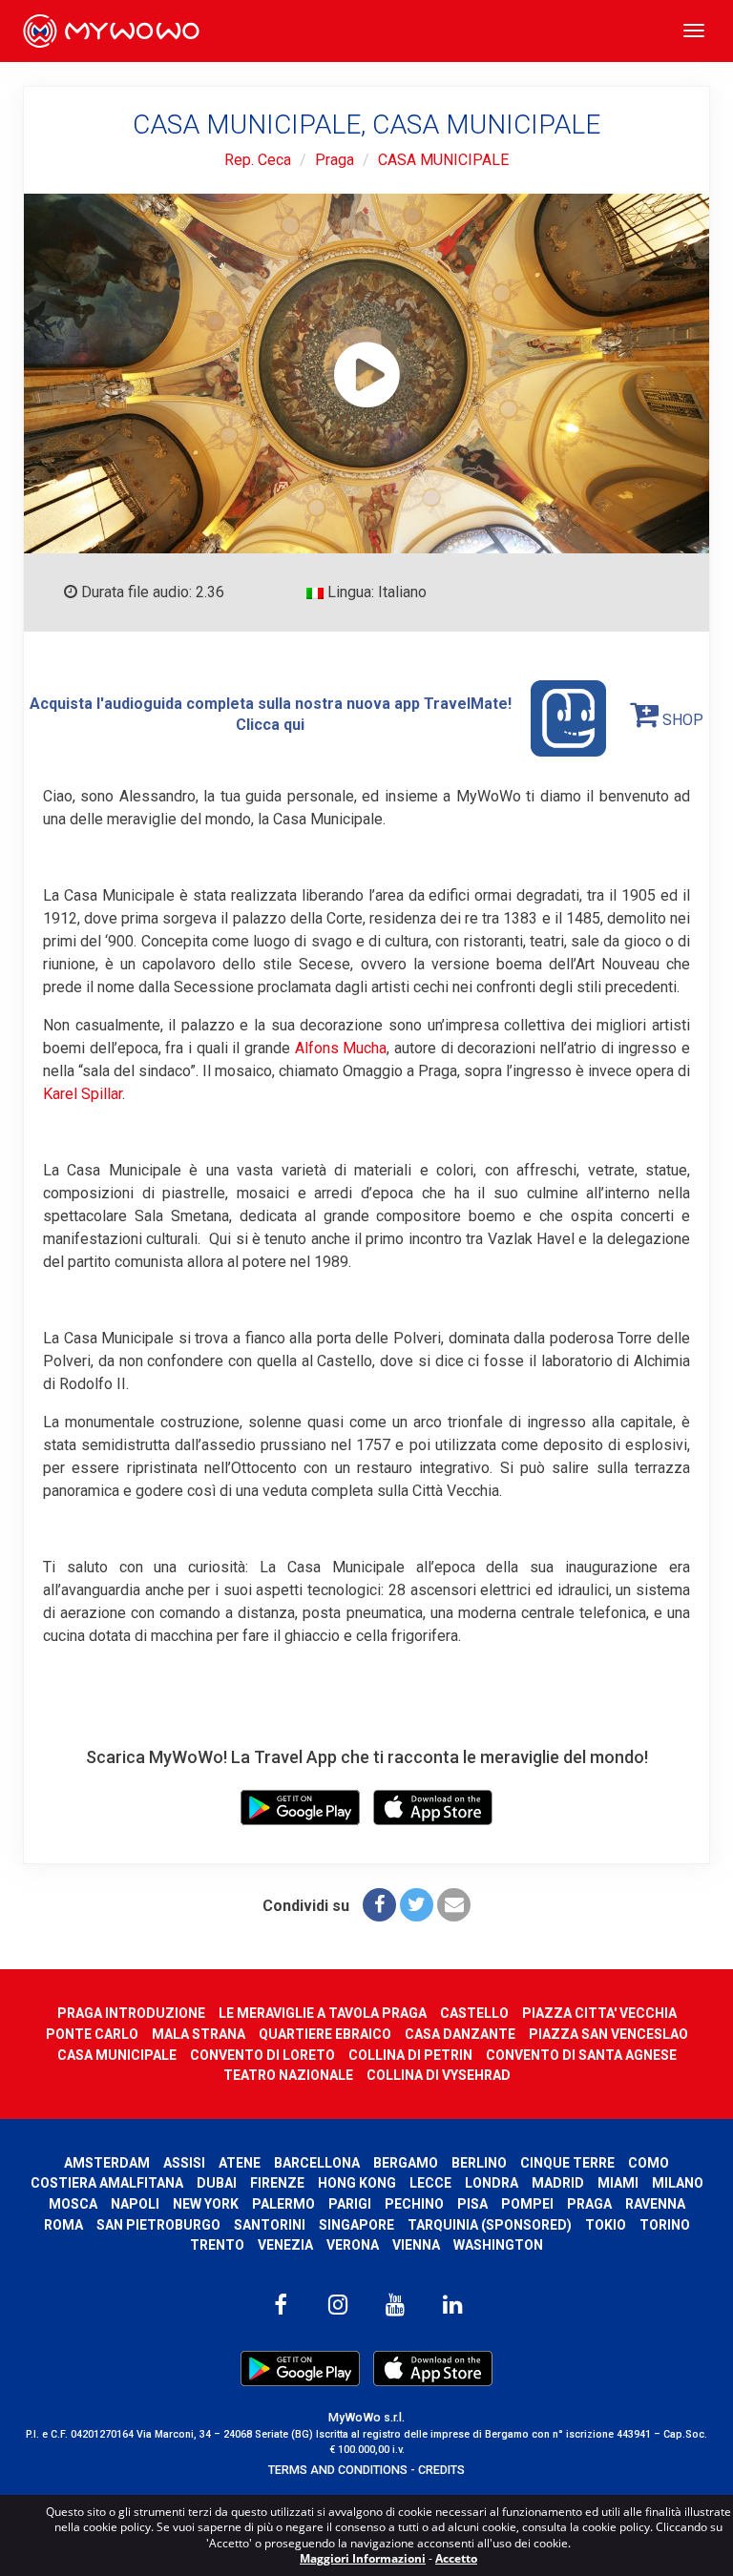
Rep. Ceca (258, 160)
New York (206, 2204)
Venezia (285, 2245)
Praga (335, 160)
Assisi (184, 2163)
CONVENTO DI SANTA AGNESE (581, 2055)
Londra (492, 2183)
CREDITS (441, 2470)
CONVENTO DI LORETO (262, 2055)
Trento (217, 2245)
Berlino (479, 2163)
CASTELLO (474, 2013)
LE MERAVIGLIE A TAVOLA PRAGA (323, 2013)
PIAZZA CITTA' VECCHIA (599, 2013)
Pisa (472, 2204)
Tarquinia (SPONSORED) (490, 2225)
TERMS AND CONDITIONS (338, 2470)
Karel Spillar (83, 1094)
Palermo (283, 2204)
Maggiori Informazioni (363, 2558)
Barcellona (317, 2163)
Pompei (527, 2204)
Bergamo (406, 2163)
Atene (240, 2163)
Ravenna (655, 2204)
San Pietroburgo (158, 2225)
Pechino (414, 2204)
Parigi (350, 2204)
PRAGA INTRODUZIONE (131, 2013)
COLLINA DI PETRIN (410, 2055)
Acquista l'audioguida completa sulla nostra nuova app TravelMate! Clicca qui (271, 714)
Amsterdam (107, 2163)
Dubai (217, 2183)
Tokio (606, 2225)
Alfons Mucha (341, 1048)
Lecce (430, 2183)
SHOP (681, 720)
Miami (618, 2183)
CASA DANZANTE (460, 2034)
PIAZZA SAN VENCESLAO (608, 2034)
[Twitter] (417, 1905)
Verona (353, 2245)
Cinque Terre (567, 2163)
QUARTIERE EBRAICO (325, 2034)
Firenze (277, 2183)
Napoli (135, 2204)
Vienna (416, 2245)
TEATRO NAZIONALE (288, 2075)
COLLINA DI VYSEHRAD (439, 2075)
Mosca (73, 2204)
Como (649, 2163)
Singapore (356, 2225)
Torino (665, 2225)
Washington (498, 2245)
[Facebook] (379, 1905)
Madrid (558, 2183)
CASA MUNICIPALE (443, 160)
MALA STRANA (199, 2034)
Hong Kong (357, 2183)
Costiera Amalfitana (107, 2183)
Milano (678, 2183)
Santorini (270, 2225)
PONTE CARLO (92, 2034)
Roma (63, 2225)
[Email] (454, 1905)
